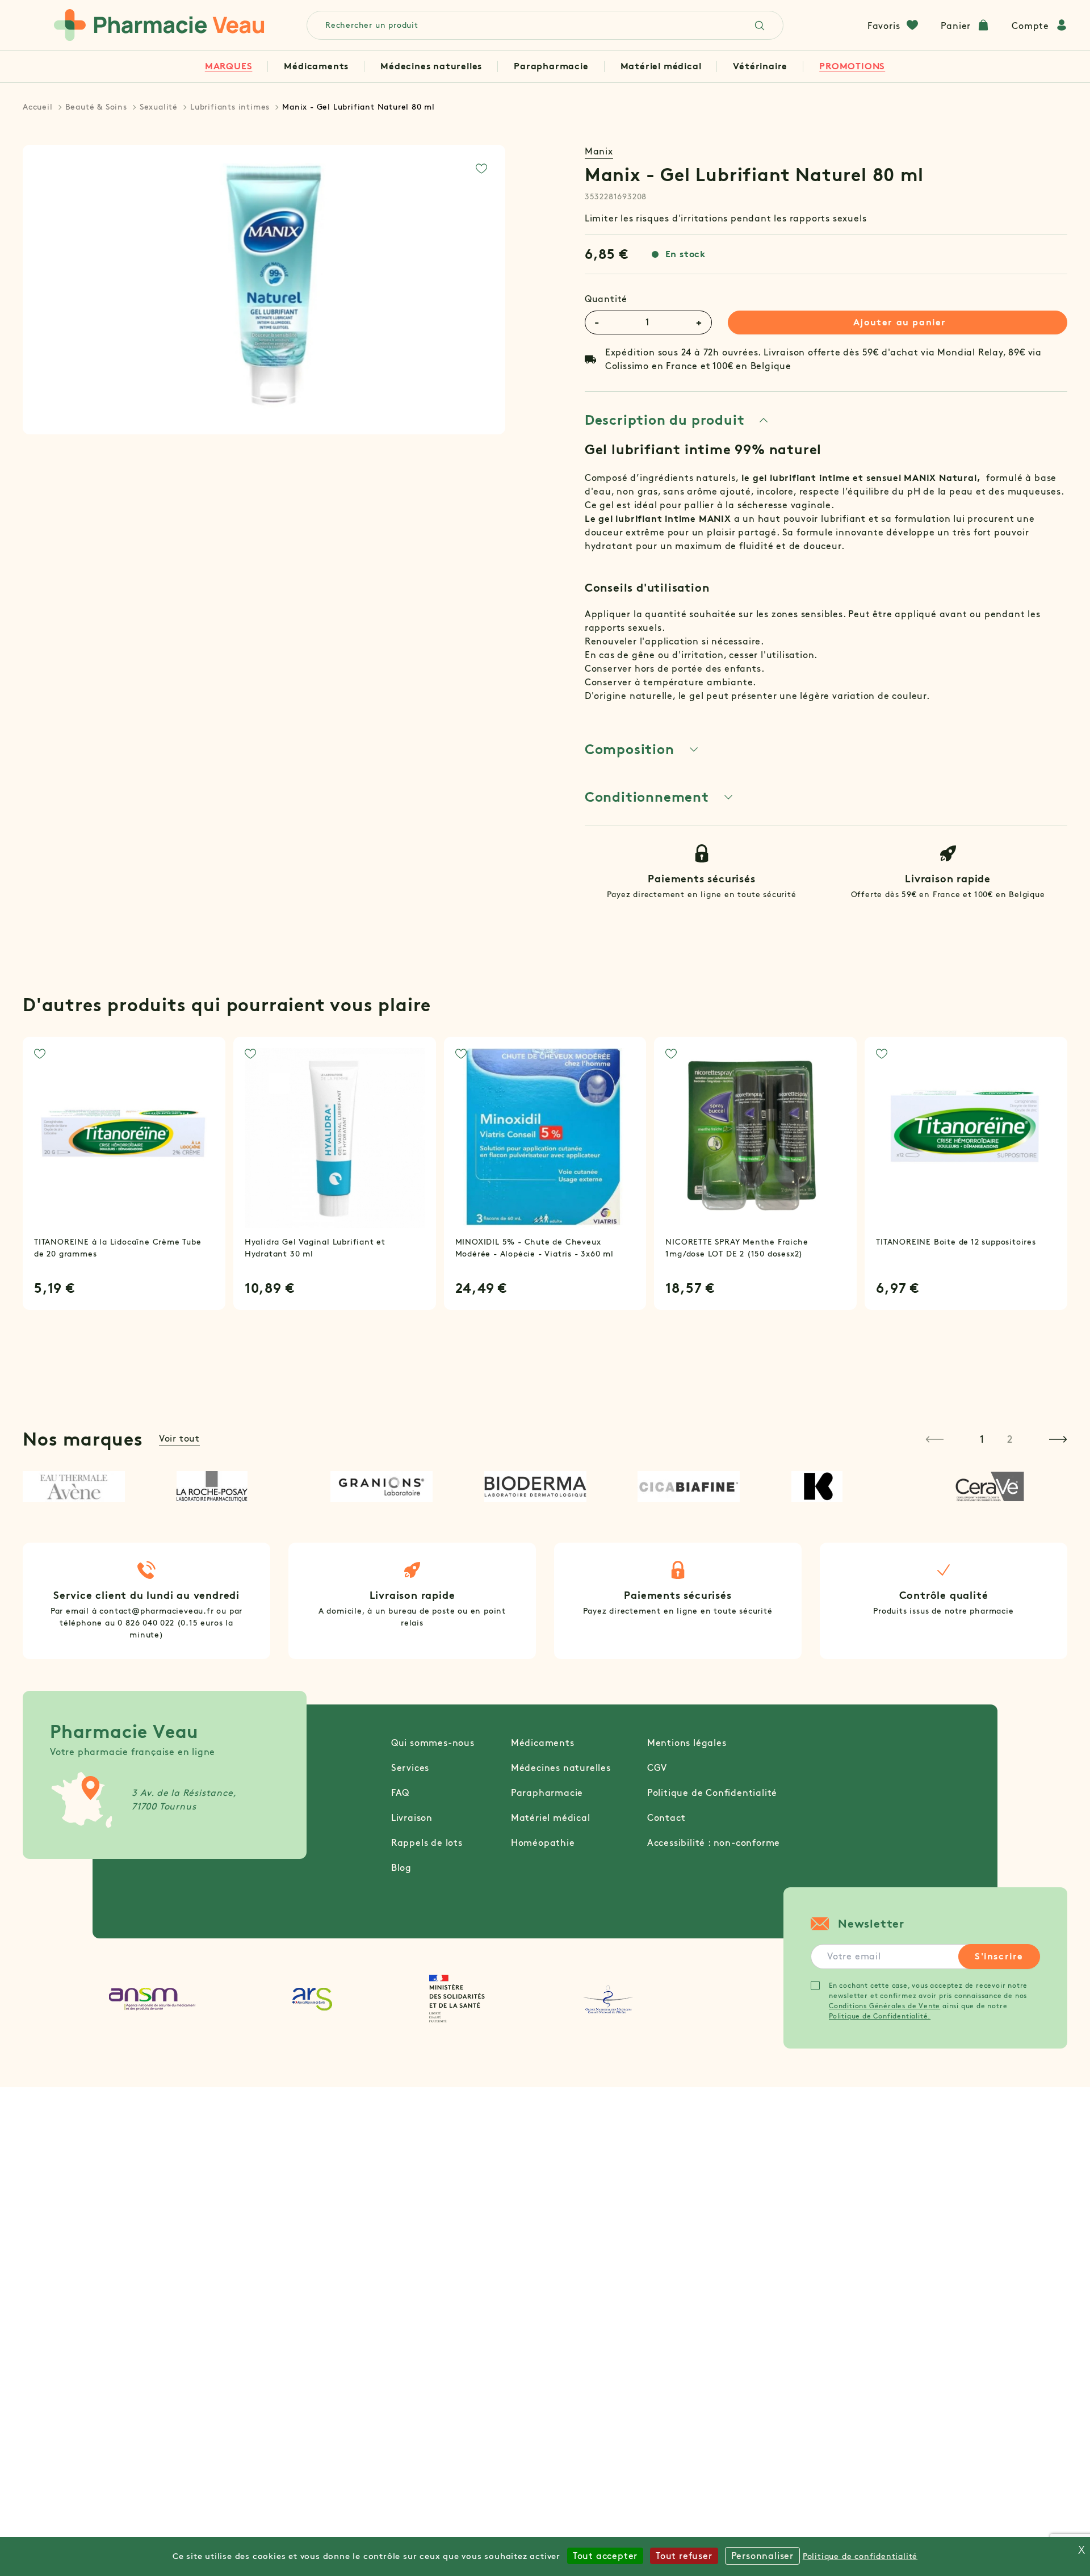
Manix (599, 151)
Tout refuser (684, 2556)
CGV (657, 1768)
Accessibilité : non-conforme (714, 1843)
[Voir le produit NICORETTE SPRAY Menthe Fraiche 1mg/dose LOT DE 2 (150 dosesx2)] (755, 1138)
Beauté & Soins (96, 107)
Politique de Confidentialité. (880, 2016)
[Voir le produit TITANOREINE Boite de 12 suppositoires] (966, 1138)
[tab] (677, 420)
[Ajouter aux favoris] (481, 169)
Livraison (412, 1818)
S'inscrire (999, 1956)
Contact (666, 1818)
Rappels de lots (427, 1843)
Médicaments (316, 66)
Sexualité (159, 107)
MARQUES (229, 66)
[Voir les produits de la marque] (84, 1486)
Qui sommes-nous (433, 1743)
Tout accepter (605, 2556)
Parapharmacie (551, 66)
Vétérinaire (760, 66)
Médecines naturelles (431, 66)
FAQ (400, 1793)
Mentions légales (687, 1743)
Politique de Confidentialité (712, 1793)
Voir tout (179, 1438)
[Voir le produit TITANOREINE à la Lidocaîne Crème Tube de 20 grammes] (124, 1138)
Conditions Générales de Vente (884, 2006)
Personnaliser (762, 2556)
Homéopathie (543, 1843)
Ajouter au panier (900, 322)
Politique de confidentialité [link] (860, 2556)
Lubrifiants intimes (230, 107)
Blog (401, 1868)
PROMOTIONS (852, 66)
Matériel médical (661, 66)
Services (410, 1768)
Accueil (38, 107)
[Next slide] (1058, 1439)
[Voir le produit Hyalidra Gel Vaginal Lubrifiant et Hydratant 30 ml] (335, 1138)
